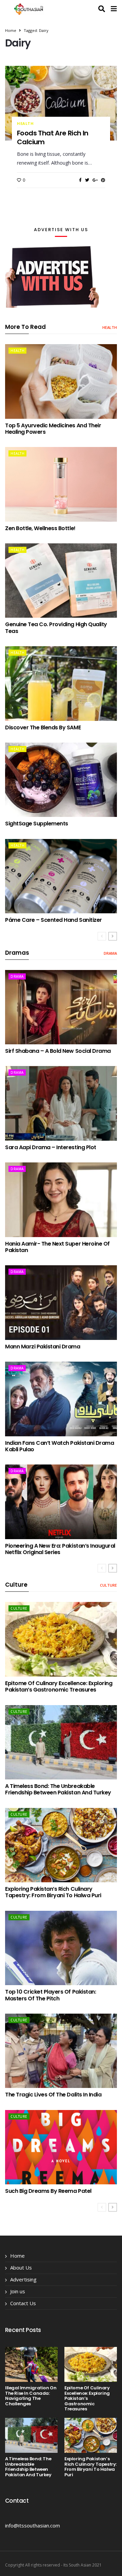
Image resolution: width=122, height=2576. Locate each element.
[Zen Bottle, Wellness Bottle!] (61, 484)
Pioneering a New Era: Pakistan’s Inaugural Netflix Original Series (60, 1549)
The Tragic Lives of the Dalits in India (53, 2095)
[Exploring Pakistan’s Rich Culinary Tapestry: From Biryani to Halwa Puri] (61, 1845)
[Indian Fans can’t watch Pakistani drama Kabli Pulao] (61, 1399)
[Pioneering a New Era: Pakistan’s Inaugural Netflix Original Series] (61, 1502)
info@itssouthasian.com (33, 2525)
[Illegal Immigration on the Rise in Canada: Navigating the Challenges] (31, 2364)
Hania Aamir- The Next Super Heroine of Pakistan (57, 1247)
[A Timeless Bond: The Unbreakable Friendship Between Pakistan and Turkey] (61, 1742)
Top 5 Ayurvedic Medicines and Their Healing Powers (53, 429)
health (25, 124)
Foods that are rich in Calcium (53, 137)
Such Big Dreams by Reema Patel (48, 2191)
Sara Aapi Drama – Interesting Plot (51, 1147)
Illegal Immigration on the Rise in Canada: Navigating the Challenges (31, 2396)
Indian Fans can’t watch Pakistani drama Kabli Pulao (59, 1446)
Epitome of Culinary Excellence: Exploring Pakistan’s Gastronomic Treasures (59, 1686)
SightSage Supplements (37, 824)
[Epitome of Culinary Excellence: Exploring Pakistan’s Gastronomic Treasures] (61, 1639)
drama (110, 953)
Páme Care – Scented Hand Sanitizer (54, 920)
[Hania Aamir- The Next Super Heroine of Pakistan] (61, 1200)
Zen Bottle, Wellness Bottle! (40, 528)
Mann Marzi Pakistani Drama (43, 1347)
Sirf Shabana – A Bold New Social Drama (58, 1051)
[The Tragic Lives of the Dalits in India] (61, 2051)
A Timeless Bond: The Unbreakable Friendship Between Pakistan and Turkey (58, 1789)
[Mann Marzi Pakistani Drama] (61, 1303)
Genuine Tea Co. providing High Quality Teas (56, 628)
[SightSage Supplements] (61, 780)
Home (11, 30)
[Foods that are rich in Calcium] (61, 103)
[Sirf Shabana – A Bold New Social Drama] (61, 1007)
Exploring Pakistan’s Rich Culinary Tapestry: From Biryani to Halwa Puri (53, 1892)
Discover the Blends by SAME (43, 727)
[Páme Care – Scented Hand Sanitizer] (61, 876)
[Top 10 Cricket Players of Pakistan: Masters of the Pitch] (61, 1948)
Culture (108, 1585)
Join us (18, 2291)
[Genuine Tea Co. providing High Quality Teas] (61, 581)
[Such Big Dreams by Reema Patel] (61, 2147)
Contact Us (23, 2303)
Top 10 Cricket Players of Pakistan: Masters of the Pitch (50, 1995)
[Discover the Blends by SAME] (61, 684)
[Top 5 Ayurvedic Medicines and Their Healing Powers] (61, 381)
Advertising (23, 2279)
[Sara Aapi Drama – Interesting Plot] (61, 1103)
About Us (21, 2267)
